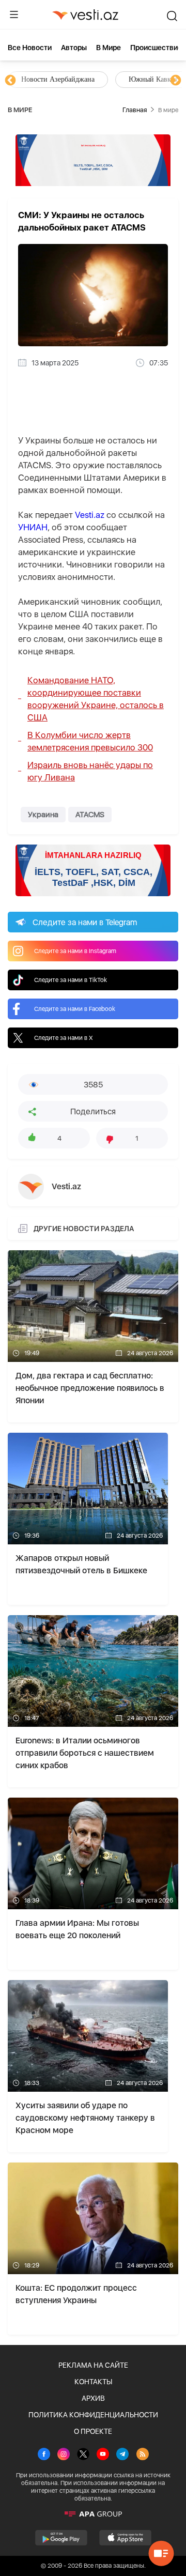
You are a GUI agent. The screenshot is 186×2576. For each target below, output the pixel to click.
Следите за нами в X (64, 1038)
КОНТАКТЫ (93, 2382)
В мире (109, 48)
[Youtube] (103, 2455)
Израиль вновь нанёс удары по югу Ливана (90, 771)
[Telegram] (122, 2455)
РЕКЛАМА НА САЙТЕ (93, 2365)
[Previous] (10, 81)
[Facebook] (44, 2455)
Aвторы (74, 48)
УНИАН (33, 527)
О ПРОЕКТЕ (93, 2431)
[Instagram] (64, 2455)
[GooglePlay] (61, 2538)
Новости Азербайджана (58, 79)
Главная (135, 110)
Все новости (30, 48)
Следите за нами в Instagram (75, 951)
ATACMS (90, 815)
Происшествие (156, 48)
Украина (43, 815)
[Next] (176, 81)
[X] (83, 2455)
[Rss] (143, 2455)
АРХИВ (93, 2398)
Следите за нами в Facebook (75, 1009)
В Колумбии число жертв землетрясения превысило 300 (90, 741)
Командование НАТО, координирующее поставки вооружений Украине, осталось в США (96, 699)
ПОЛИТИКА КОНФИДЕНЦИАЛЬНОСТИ (93, 2415)
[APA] (93, 2514)
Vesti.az (90, 515)
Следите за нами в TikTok (71, 980)
